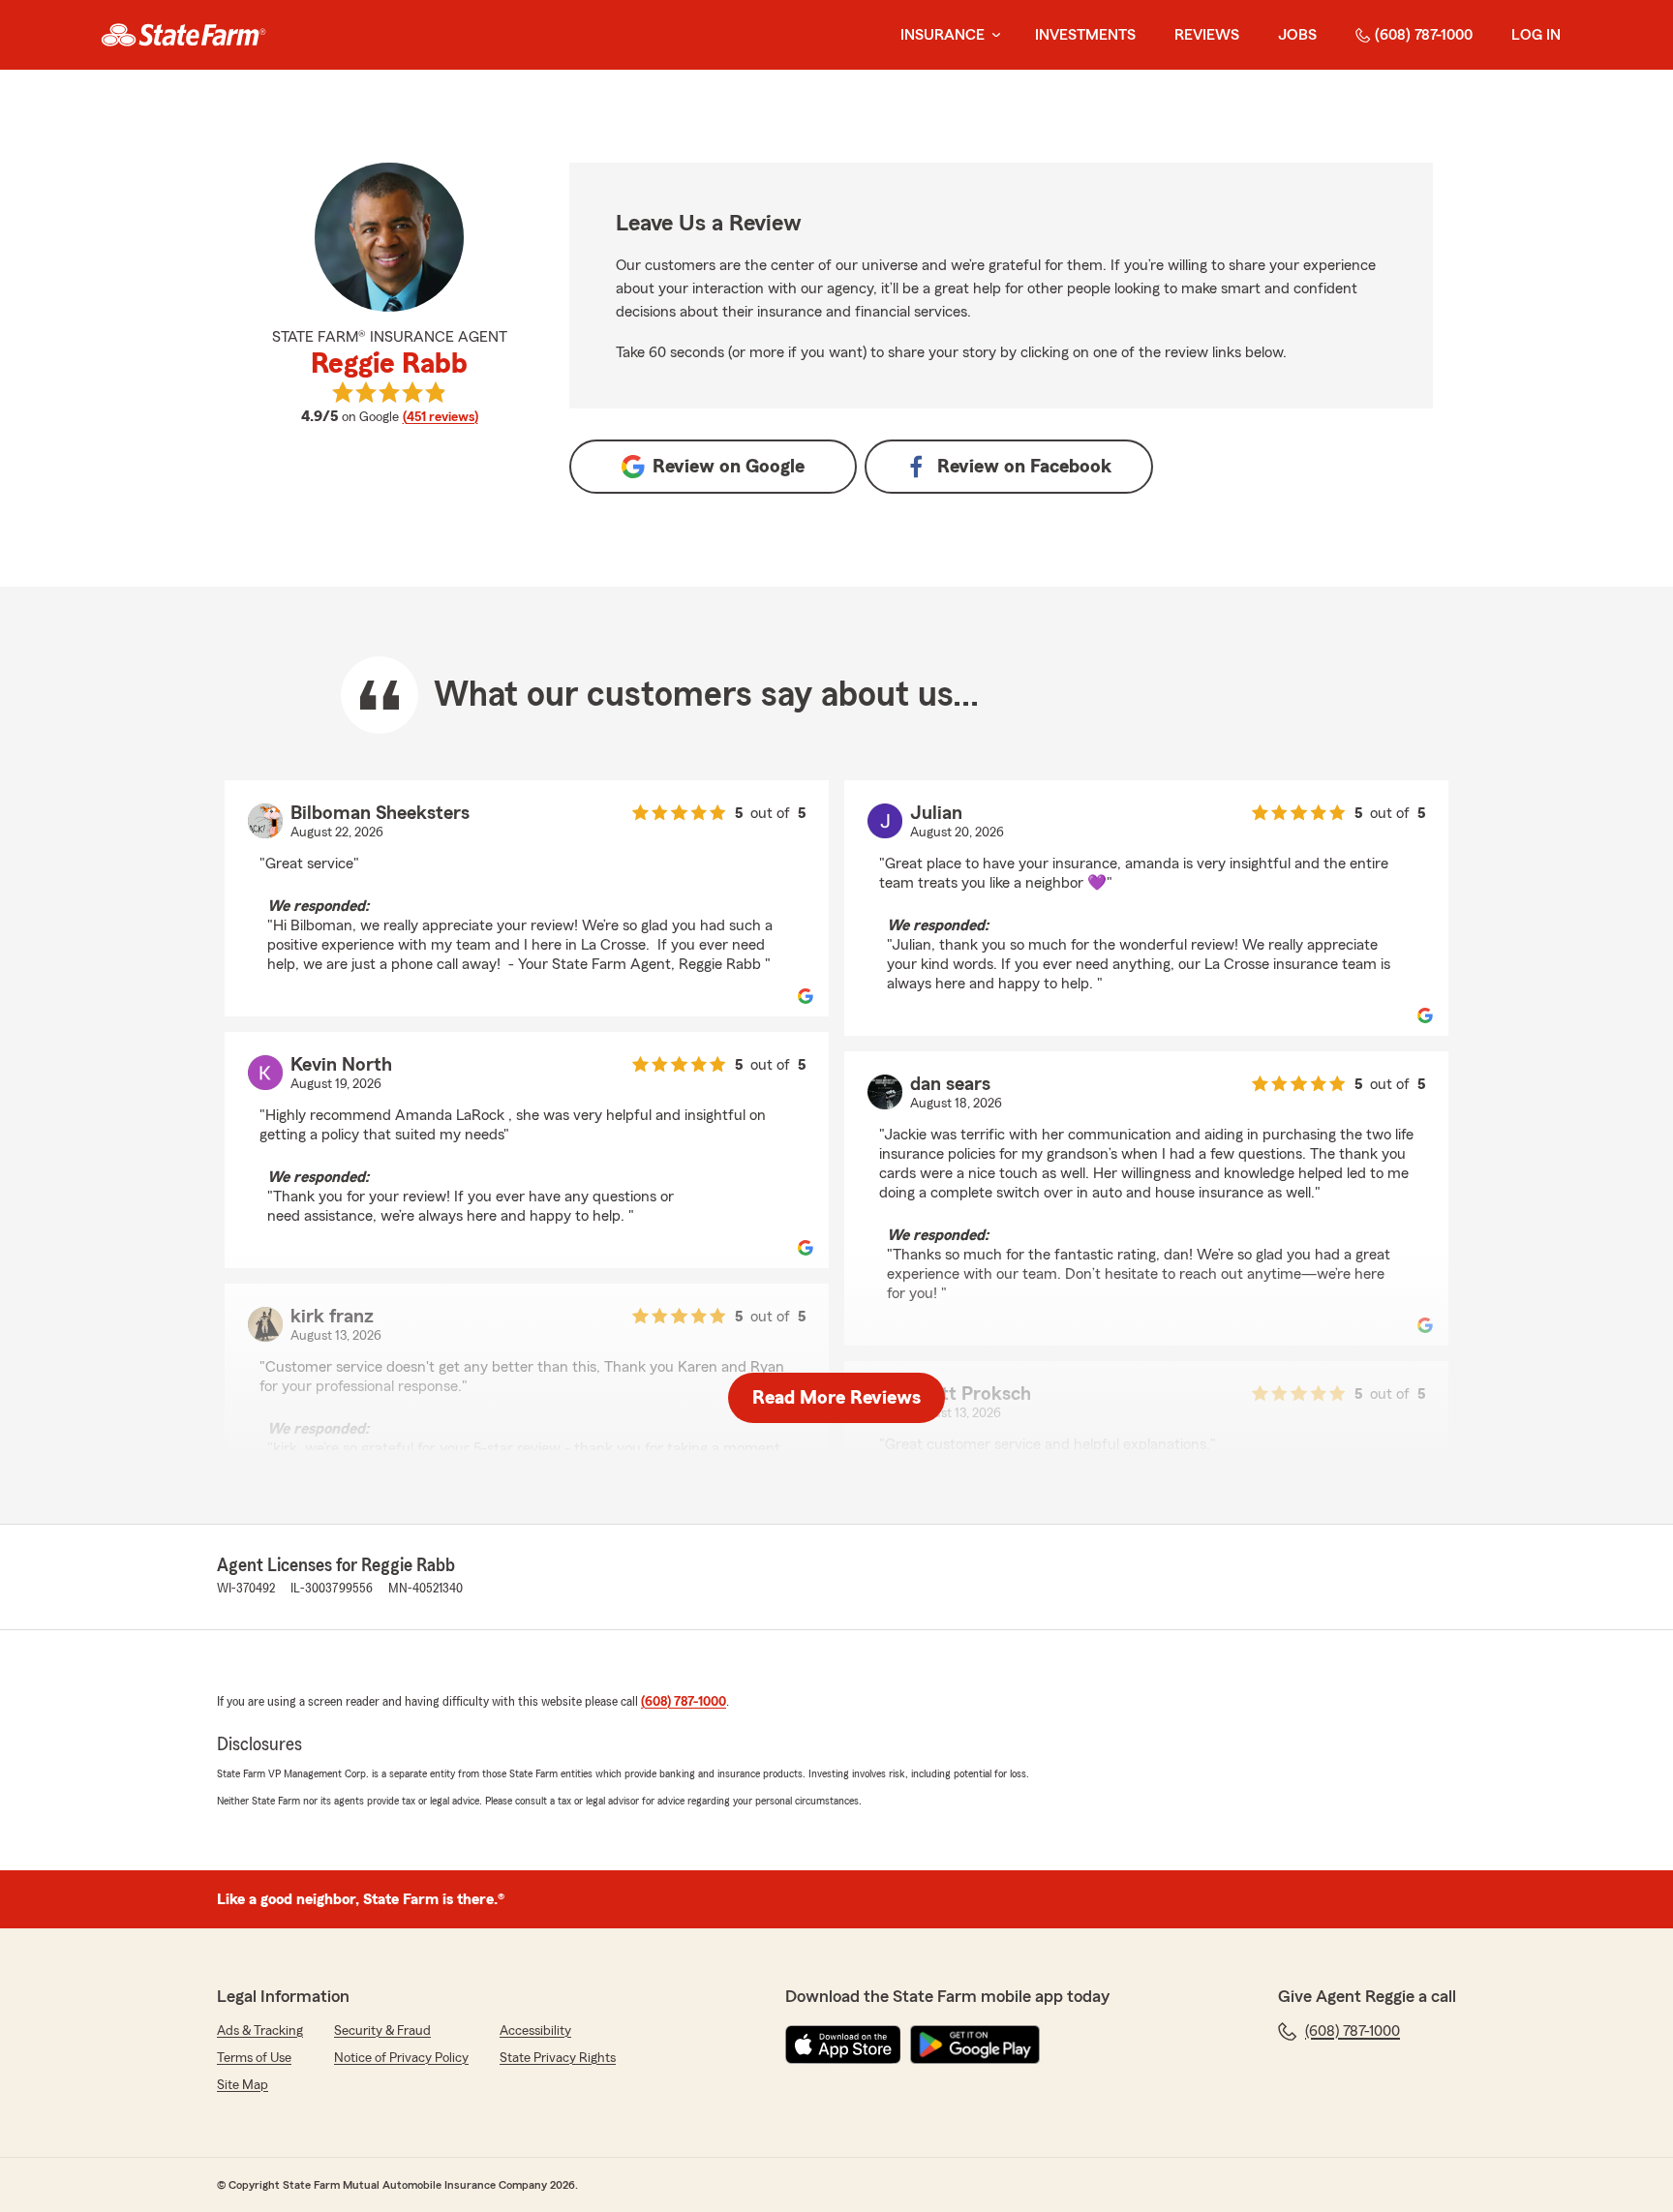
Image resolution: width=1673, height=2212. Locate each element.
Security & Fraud (382, 2031)
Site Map (243, 2085)
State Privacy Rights (558, 2058)
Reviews (1207, 35)
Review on (729, 467)
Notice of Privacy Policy (401, 2058)
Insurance (943, 35)
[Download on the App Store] (843, 2045)
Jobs (1297, 35)
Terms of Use (254, 2058)
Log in (1536, 35)
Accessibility (535, 2031)
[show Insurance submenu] (992, 35)
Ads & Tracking (260, 2031)
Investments (1085, 35)
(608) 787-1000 (1424, 35)
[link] (183, 35)
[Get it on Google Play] (975, 2045)
